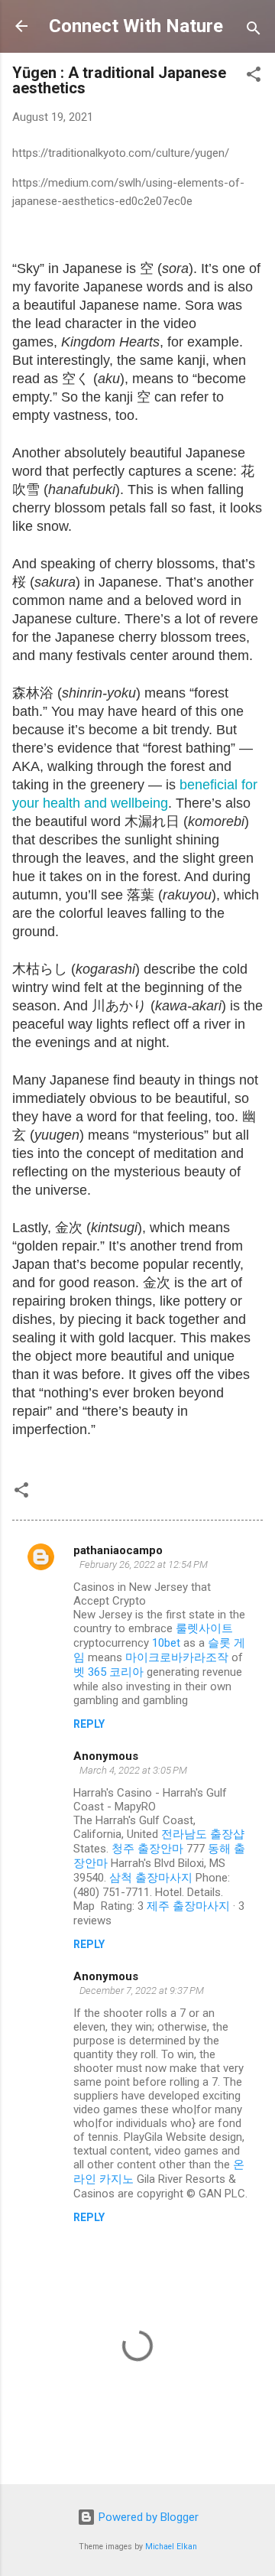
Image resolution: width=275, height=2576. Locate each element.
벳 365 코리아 (108, 1672)
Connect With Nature (136, 26)
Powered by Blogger (147, 2517)
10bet (166, 1643)
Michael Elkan (171, 2547)
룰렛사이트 (204, 1628)
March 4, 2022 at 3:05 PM (133, 1770)
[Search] (254, 31)
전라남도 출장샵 (203, 1834)
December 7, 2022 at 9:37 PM (142, 1991)
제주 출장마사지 (188, 1906)
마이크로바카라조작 (177, 1657)
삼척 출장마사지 (151, 1878)
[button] (254, 77)
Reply (89, 1724)
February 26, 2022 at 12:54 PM (144, 1564)
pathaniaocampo (118, 1550)
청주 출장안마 (147, 1849)
